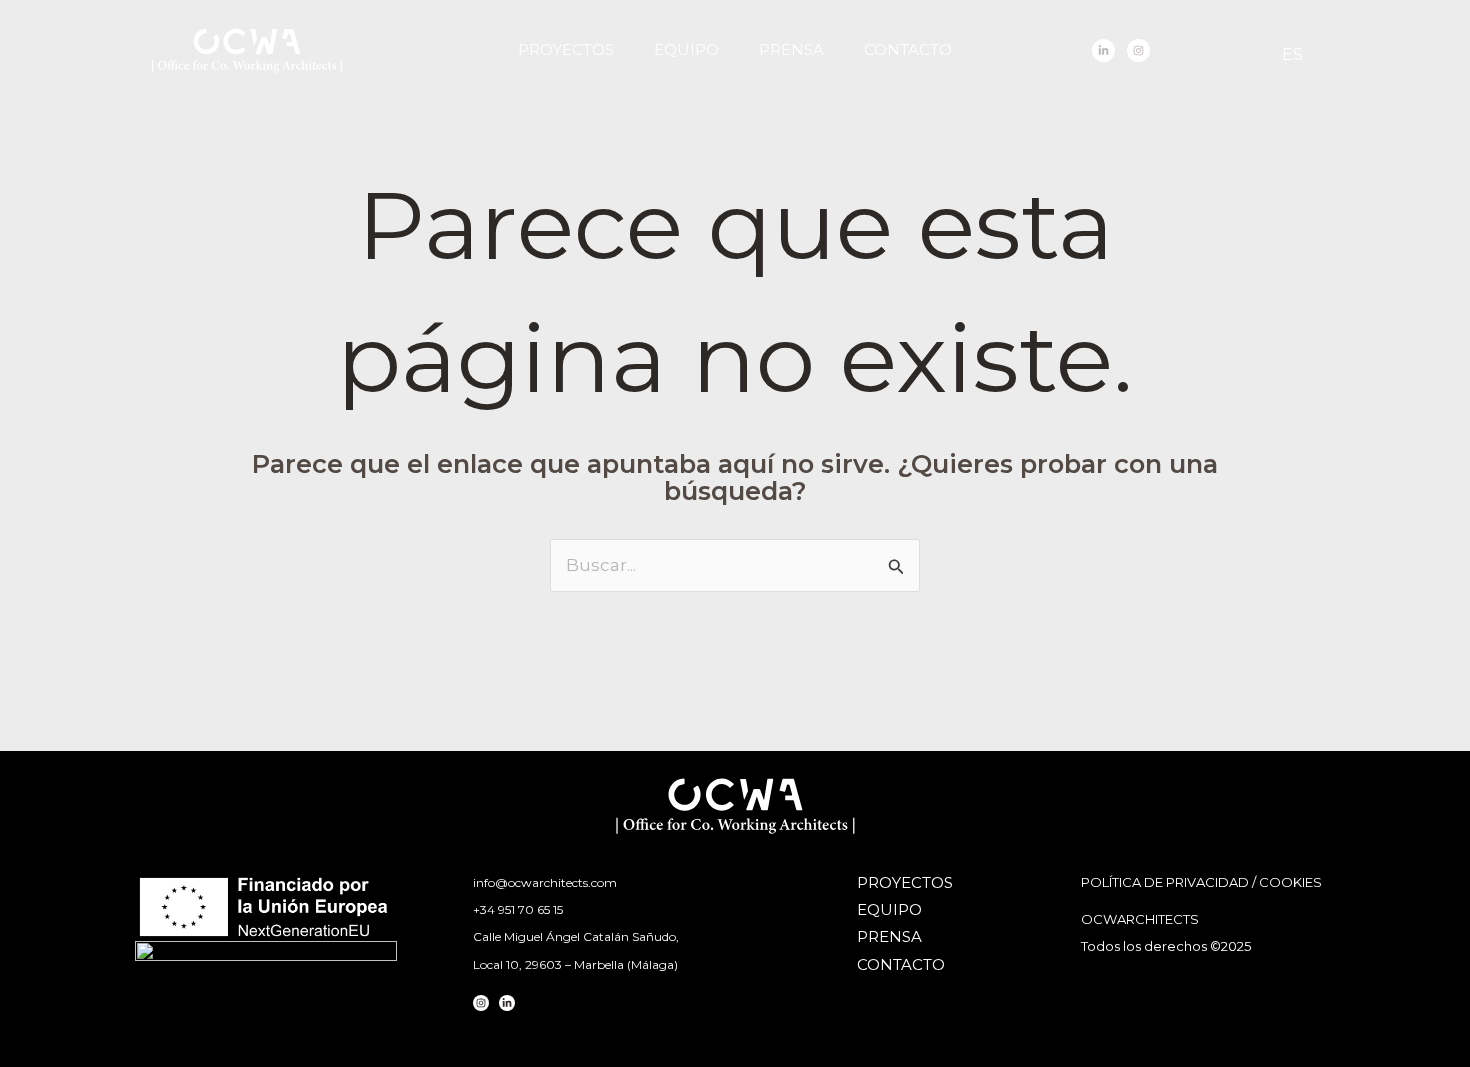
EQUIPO (686, 49)
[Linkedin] (1103, 50)
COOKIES (1290, 882)
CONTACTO (908, 49)
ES (1292, 54)
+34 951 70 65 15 (518, 909)
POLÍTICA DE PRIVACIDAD (1165, 882)
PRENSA (791, 49)
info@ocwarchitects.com (545, 882)
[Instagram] (1138, 50)
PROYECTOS (566, 49)
